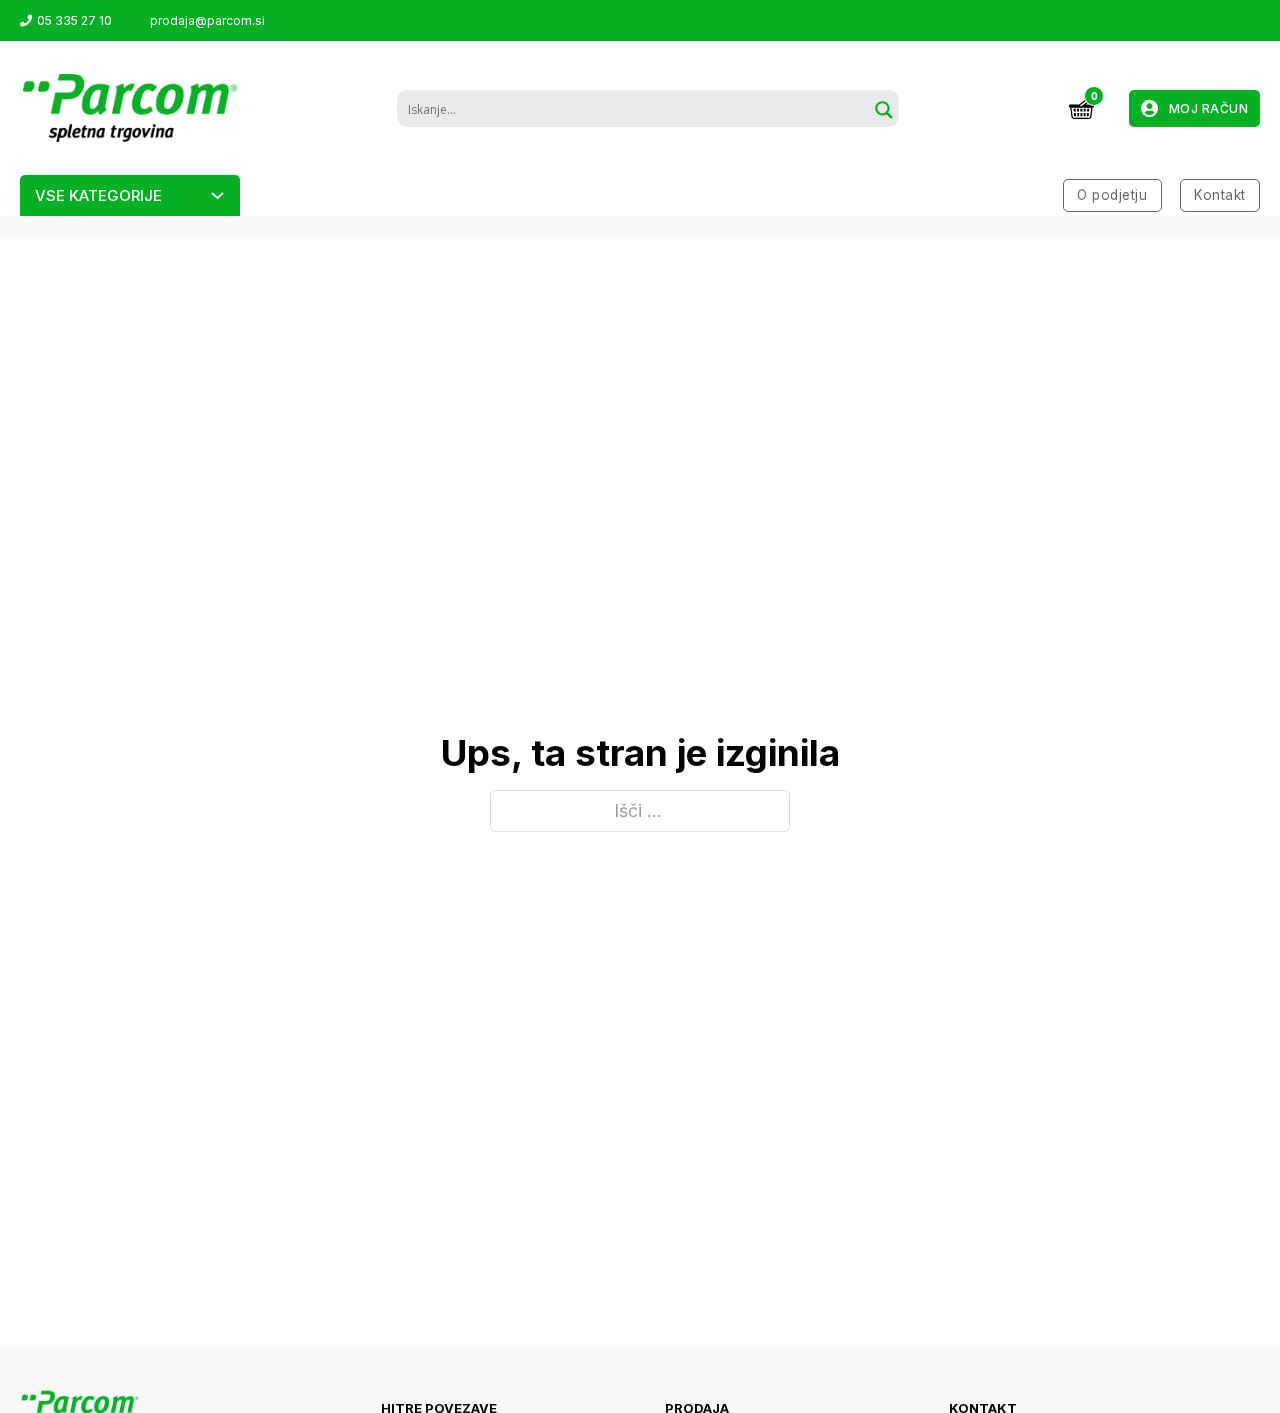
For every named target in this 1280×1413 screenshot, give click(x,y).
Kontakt (1220, 195)
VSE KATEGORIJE (98, 195)
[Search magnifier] (884, 110)
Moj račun (1209, 108)
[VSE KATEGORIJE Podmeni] (217, 195)
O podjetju (1112, 195)
